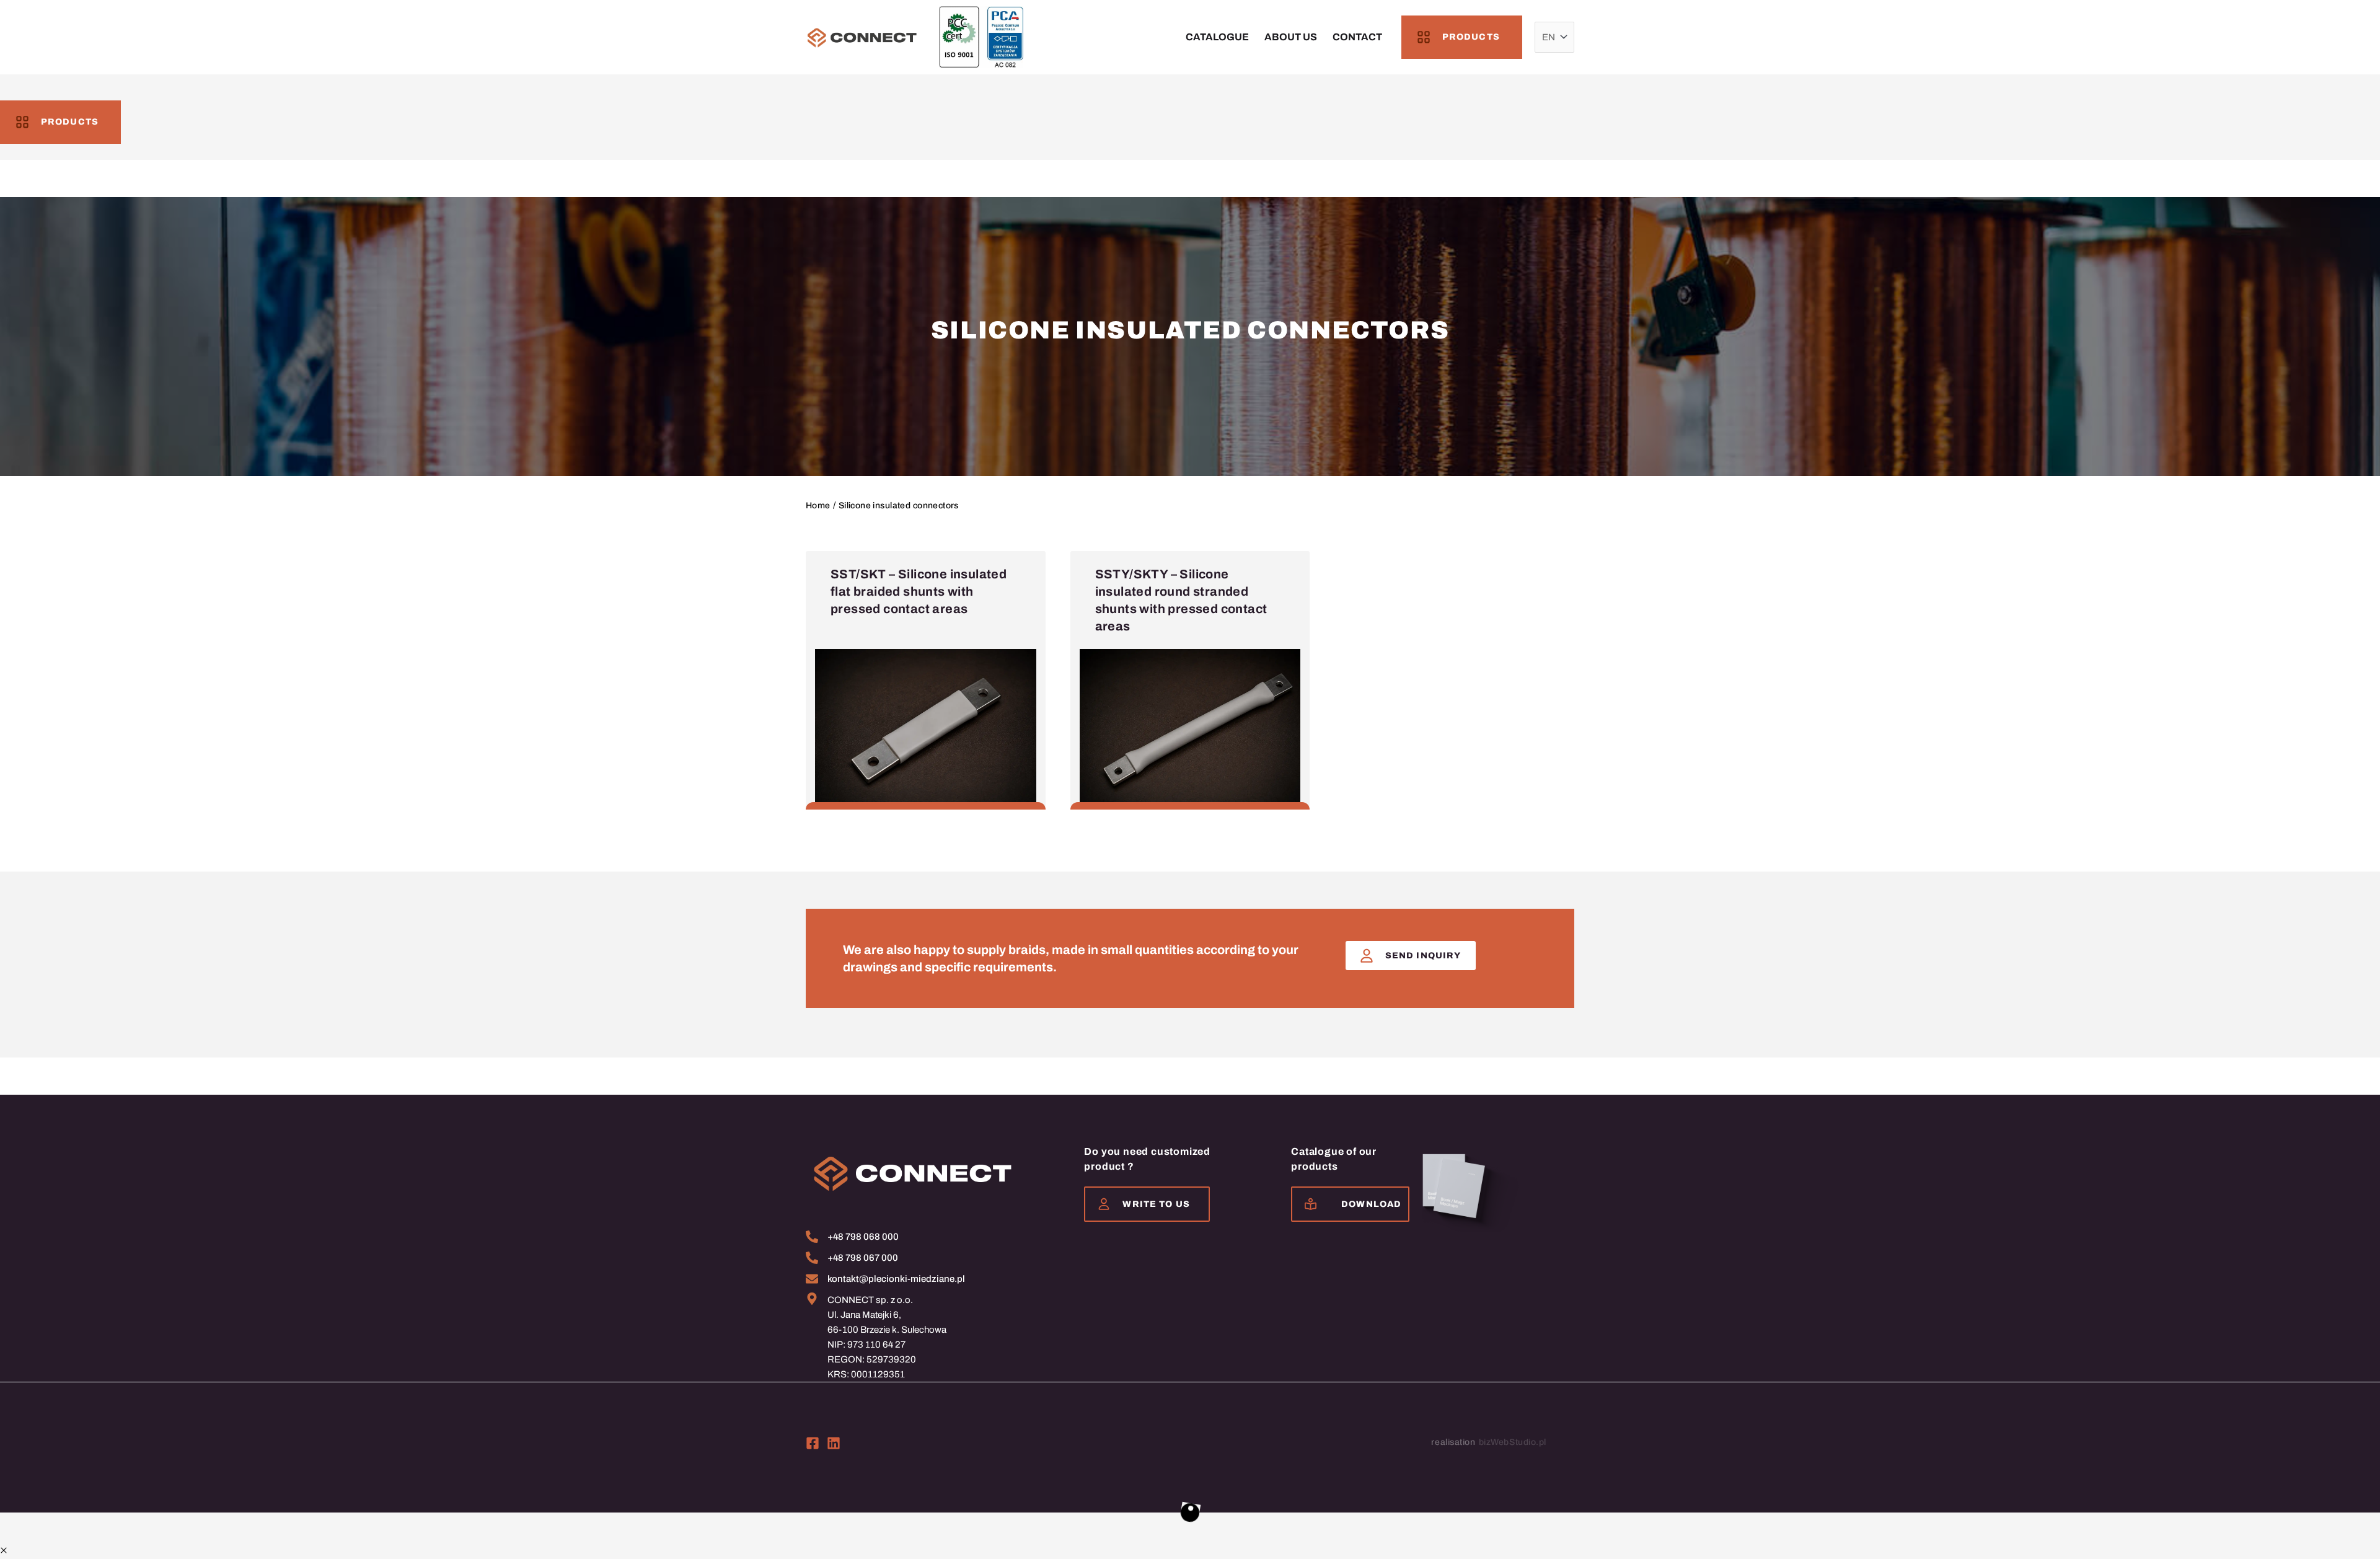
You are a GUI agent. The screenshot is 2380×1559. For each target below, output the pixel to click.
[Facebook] (813, 1443)
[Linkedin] (834, 1443)
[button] (4, 1551)
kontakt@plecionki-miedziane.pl (896, 1279)
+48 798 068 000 (863, 1237)
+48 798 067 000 (863, 1258)
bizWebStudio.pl (1513, 1442)
